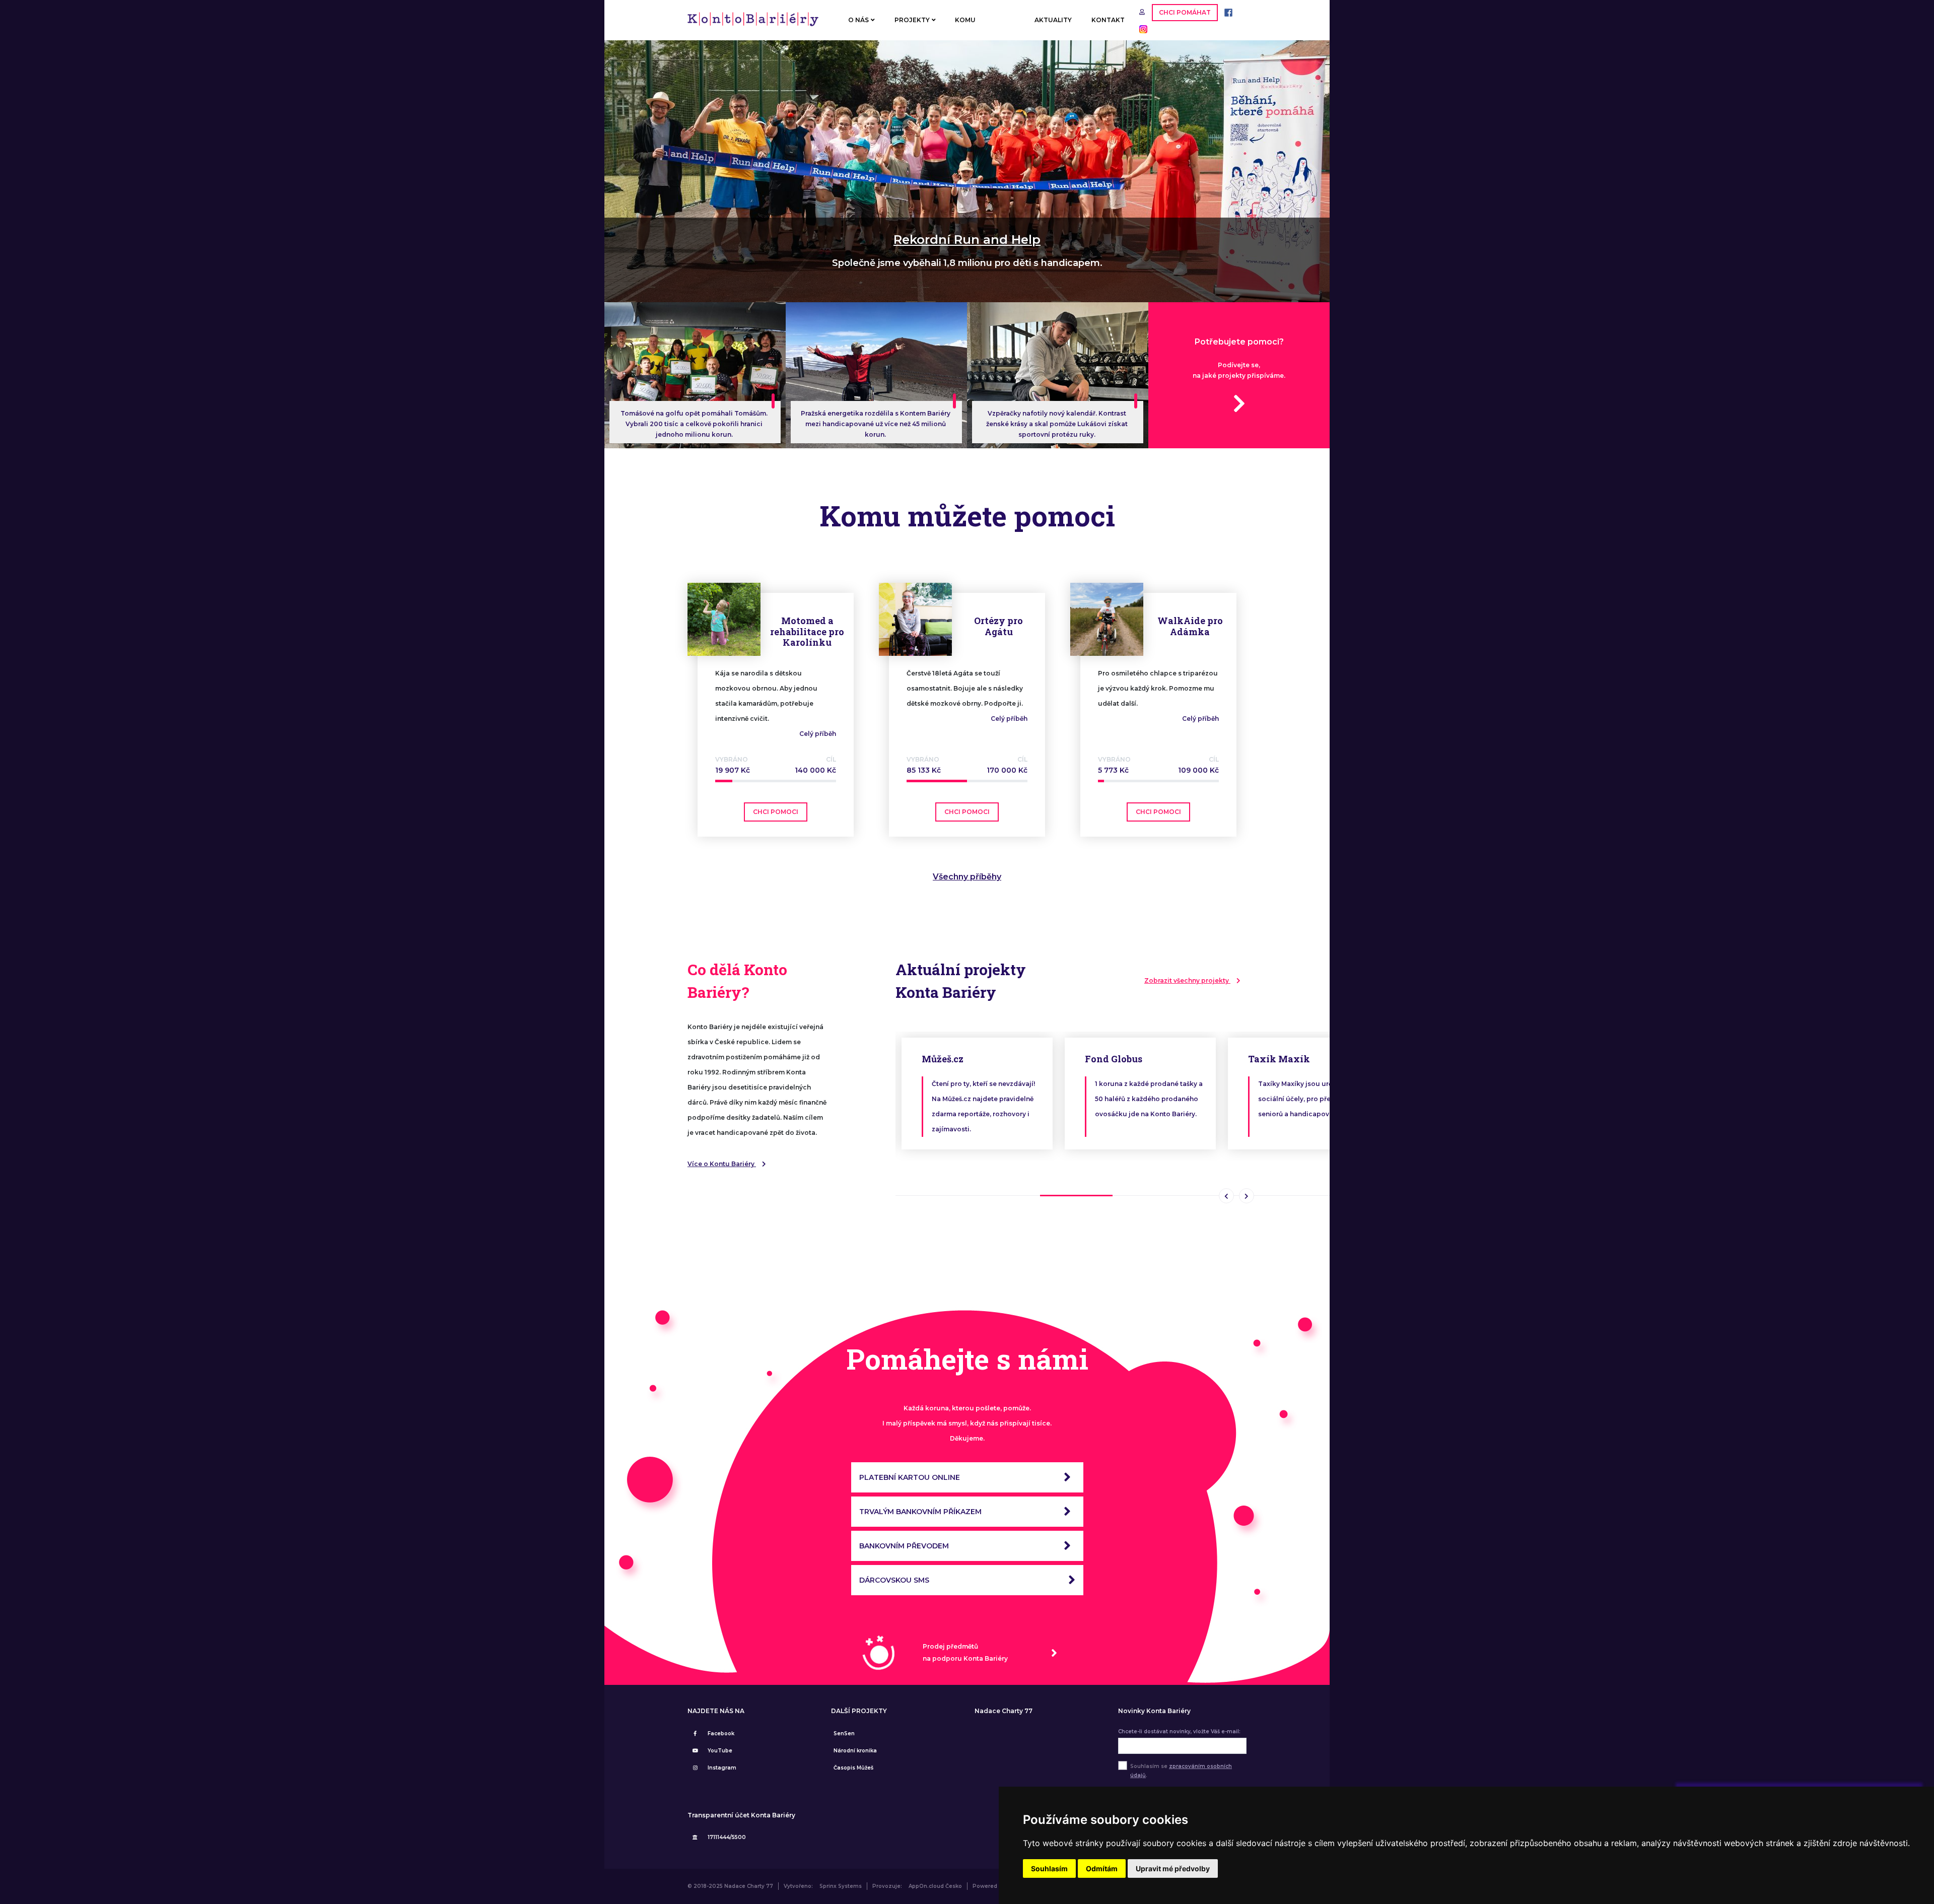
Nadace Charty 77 (1004, 1711)
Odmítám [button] (1102, 1868)
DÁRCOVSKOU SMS (894, 1580)
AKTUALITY (1053, 20)
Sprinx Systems (841, 1886)
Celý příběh (818, 734)
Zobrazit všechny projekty (1187, 980)
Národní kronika (855, 1751)
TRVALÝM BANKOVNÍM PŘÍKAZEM (920, 1512)
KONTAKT (1108, 20)
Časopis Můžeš (853, 1768)
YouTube (720, 1751)
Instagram (722, 1768)
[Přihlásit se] (1143, 12)
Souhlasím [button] (1049, 1868)
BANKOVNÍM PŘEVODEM (904, 1546)
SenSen (844, 1733)
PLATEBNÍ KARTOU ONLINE (910, 1477)
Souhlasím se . (1181, 1771)
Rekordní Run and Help (967, 240)
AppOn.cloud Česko (935, 1886)
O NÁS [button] (858, 20)
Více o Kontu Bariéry (722, 1164)
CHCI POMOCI (776, 812)
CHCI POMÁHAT (1185, 12)
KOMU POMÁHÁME (975, 28)
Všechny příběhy (967, 877)
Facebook (721, 1733)
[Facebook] (1226, 12)
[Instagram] (1141, 28)
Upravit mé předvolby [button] (1173, 1868)
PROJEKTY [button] (912, 20)
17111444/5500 (727, 1837)
